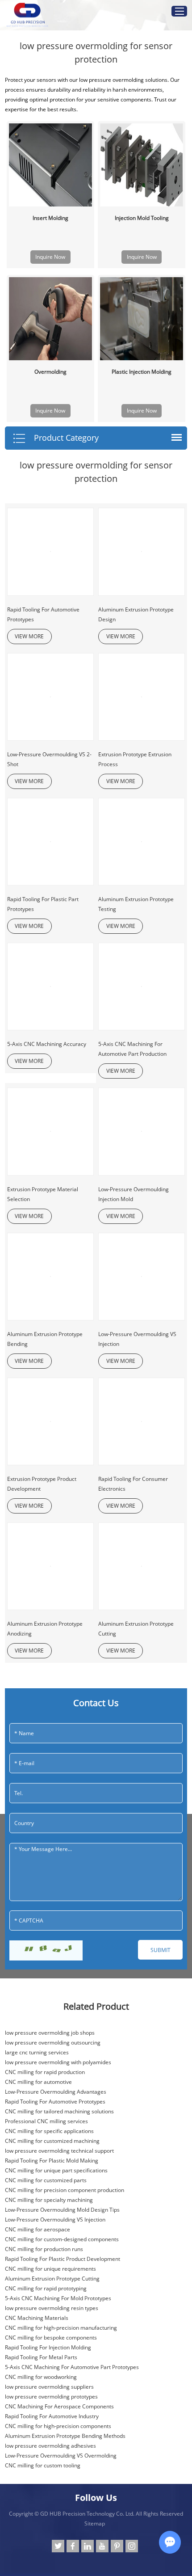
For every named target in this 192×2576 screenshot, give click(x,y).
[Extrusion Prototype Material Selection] (50, 1131)
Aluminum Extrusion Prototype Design (136, 614)
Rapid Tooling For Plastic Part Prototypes (43, 904)
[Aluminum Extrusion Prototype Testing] (142, 842)
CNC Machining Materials (37, 2318)
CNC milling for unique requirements (50, 2269)
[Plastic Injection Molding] (142, 319)
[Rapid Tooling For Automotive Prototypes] (50, 552)
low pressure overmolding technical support (59, 2151)
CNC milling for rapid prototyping (46, 2288)
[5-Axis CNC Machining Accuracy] (50, 987)
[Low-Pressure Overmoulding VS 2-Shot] (50, 697)
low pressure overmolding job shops (50, 2033)
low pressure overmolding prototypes (51, 2397)
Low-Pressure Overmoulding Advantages (56, 2092)
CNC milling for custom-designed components (62, 2239)
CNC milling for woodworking (41, 2377)
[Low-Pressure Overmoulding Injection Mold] (142, 1131)
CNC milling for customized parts (46, 2180)
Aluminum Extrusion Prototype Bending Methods (65, 2436)
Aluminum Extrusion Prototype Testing (136, 904)
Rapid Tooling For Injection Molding (48, 2347)
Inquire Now (50, 257)
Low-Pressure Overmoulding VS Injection (137, 1339)
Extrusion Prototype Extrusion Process (135, 759)
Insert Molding (50, 218)
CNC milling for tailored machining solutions (59, 2111)
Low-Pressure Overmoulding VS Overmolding (61, 2456)
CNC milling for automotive (38, 2082)
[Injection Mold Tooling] (142, 165)
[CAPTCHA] (46, 1950)
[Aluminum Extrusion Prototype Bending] (50, 1277)
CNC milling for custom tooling (43, 2465)
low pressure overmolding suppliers (49, 2387)
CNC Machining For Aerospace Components (59, 2406)
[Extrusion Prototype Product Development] (50, 1421)
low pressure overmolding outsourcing (53, 2043)
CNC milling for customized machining (52, 2141)
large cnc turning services (37, 2052)
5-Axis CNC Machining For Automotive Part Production (132, 1049)
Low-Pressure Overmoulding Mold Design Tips (62, 2210)
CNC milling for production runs (44, 2249)
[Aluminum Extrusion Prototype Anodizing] (50, 1566)
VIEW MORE (29, 636)
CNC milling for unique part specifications (56, 2170)
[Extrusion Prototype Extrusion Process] (142, 697)
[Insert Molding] (50, 165)
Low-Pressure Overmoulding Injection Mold (134, 1194)
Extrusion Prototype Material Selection (43, 1194)
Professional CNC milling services (46, 2121)
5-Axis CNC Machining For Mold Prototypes (58, 2298)
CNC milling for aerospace (38, 2229)
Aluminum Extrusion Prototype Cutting (136, 1629)
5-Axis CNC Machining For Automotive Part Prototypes (72, 2367)
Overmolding (50, 372)
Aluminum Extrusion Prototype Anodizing (45, 1629)
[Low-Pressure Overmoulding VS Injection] (142, 1277)
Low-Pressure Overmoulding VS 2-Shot (49, 759)
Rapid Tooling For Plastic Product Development (63, 2259)
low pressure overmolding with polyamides (58, 2062)
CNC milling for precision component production (65, 2190)
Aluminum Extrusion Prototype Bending (45, 1339)
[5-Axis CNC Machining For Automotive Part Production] (142, 987)
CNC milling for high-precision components (58, 2426)
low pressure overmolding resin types (52, 2308)
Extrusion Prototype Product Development (42, 1484)
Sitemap (95, 2523)
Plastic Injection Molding (142, 372)
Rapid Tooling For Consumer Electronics (133, 1484)
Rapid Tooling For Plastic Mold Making (52, 2161)
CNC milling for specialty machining (49, 2200)
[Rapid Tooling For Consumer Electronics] (142, 1421)
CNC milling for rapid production (45, 2072)
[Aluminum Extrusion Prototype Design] (142, 552)
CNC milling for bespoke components (51, 2338)
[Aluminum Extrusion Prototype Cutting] (142, 1566)
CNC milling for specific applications (49, 2131)
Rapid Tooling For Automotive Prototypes (43, 614)
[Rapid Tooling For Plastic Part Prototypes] (50, 842)
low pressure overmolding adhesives (50, 2446)
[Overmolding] (50, 319)
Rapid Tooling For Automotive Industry (52, 2416)
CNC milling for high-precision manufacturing (61, 2328)
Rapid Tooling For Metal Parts (41, 2357)
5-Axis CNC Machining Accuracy (47, 1044)
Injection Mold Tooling (142, 218)
